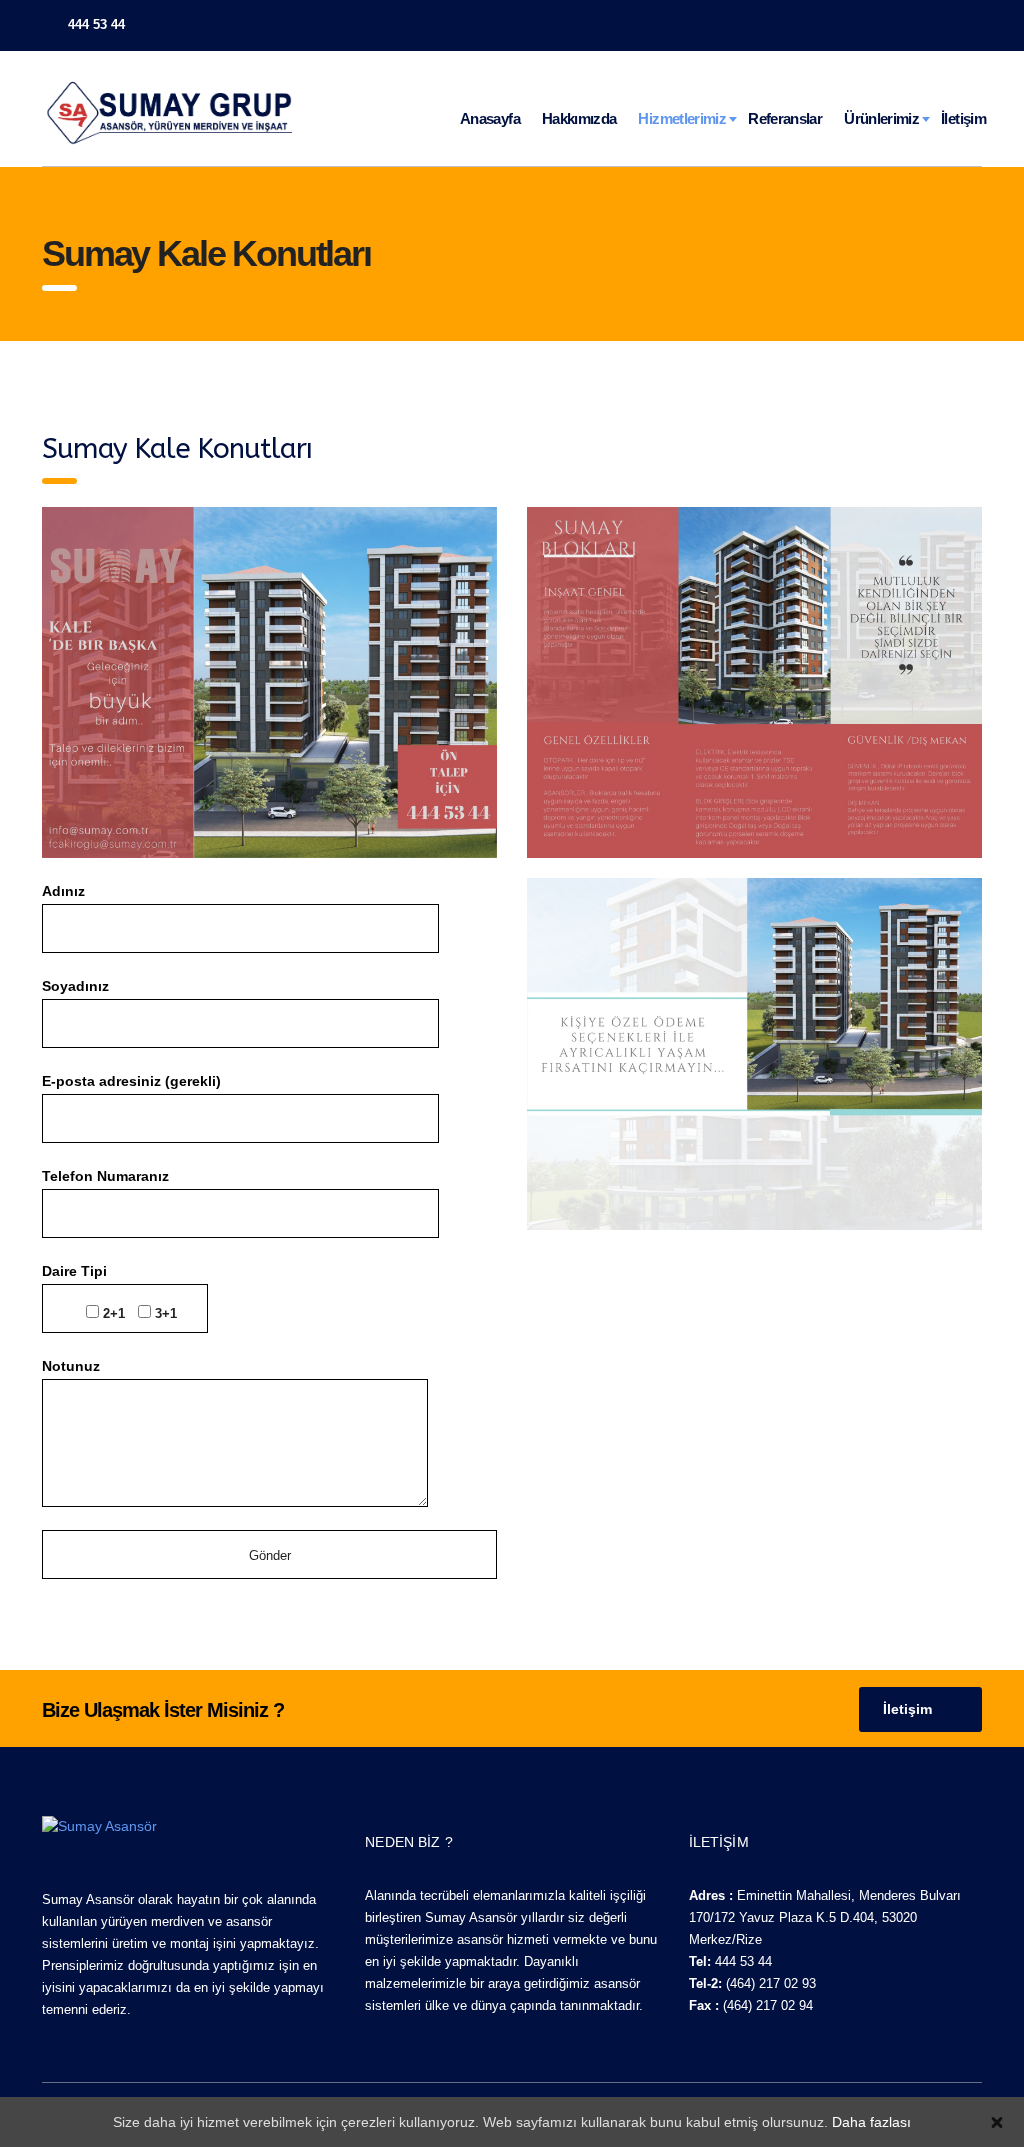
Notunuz (71, 1366)
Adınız (63, 891)
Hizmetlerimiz (682, 118)
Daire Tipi (109, 1292)
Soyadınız (75, 986)
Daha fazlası (871, 2122)
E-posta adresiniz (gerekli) (131, 1081)
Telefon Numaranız (105, 1176)
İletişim (963, 118)
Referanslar (785, 118)
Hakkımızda (579, 118)
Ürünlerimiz (881, 118)
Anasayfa (490, 118)
